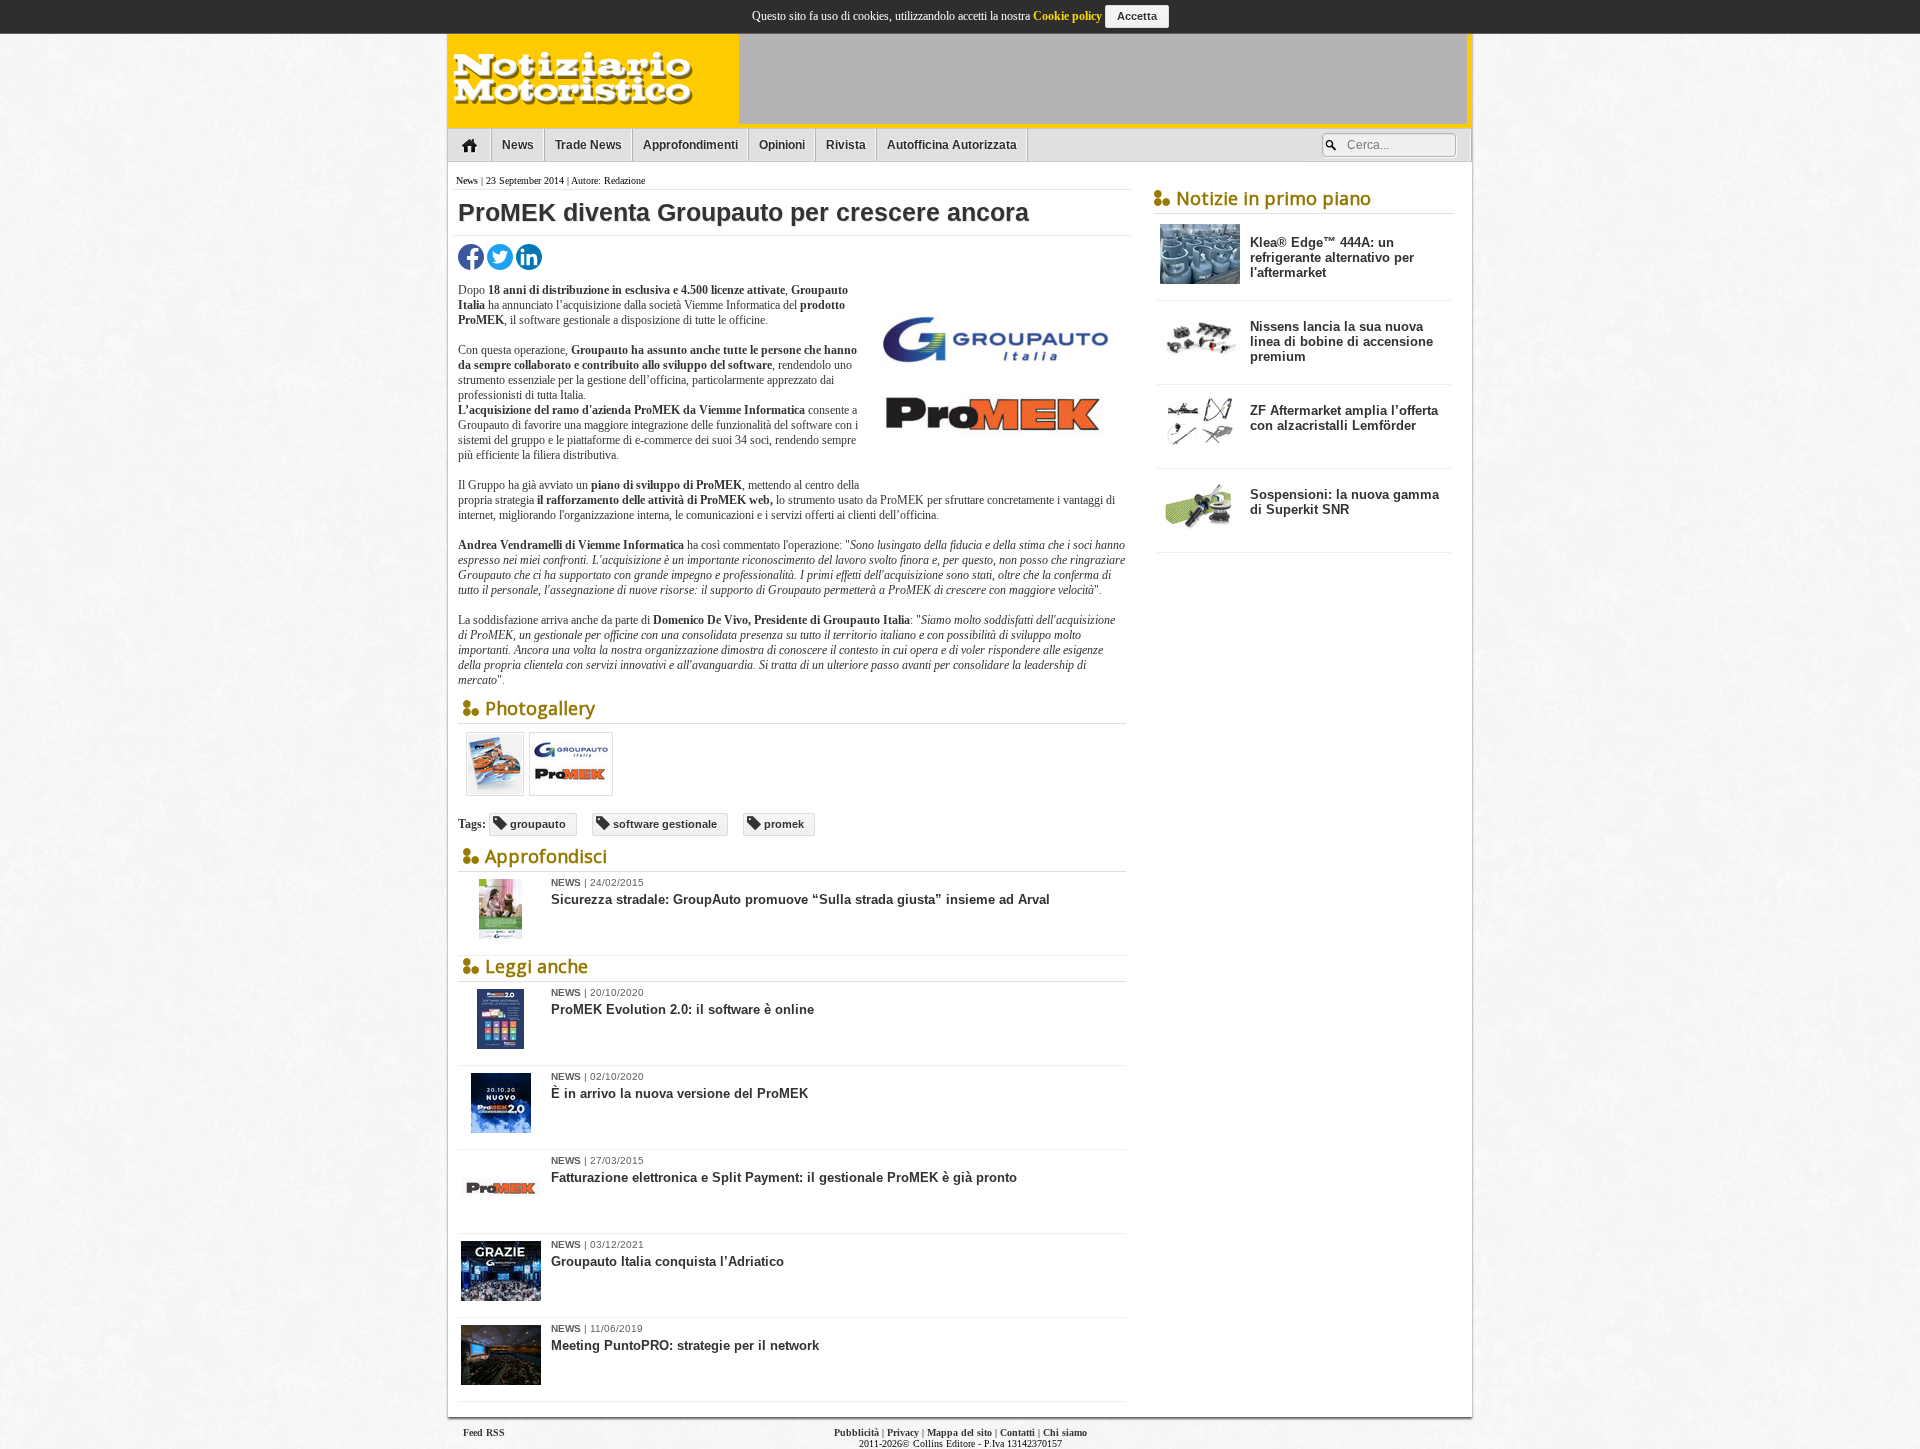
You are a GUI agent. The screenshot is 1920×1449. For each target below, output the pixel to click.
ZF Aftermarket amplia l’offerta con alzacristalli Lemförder (1344, 418)
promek (782, 824)
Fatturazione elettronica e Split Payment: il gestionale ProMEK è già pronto (784, 1177)
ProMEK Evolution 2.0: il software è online (682, 1009)
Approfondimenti (690, 145)
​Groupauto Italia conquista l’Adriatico (667, 1261)
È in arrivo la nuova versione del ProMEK (679, 1093)
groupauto (536, 824)
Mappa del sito (959, 1432)
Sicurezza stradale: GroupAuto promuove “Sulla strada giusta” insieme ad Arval (800, 899)
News (518, 145)
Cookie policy (1067, 16)
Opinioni (782, 145)
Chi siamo (1065, 1432)
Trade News (588, 145)
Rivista (846, 145)
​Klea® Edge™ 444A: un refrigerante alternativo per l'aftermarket (1332, 257)
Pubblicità (856, 1432)
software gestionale (663, 824)
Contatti (1017, 1432)
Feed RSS (484, 1432)
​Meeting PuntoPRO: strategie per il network (685, 1345)
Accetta (1137, 16)
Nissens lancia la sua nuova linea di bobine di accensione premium (1341, 341)
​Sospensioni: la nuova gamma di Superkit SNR (1344, 502)
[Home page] (469, 145)
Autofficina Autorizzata (952, 145)
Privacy (903, 1432)
